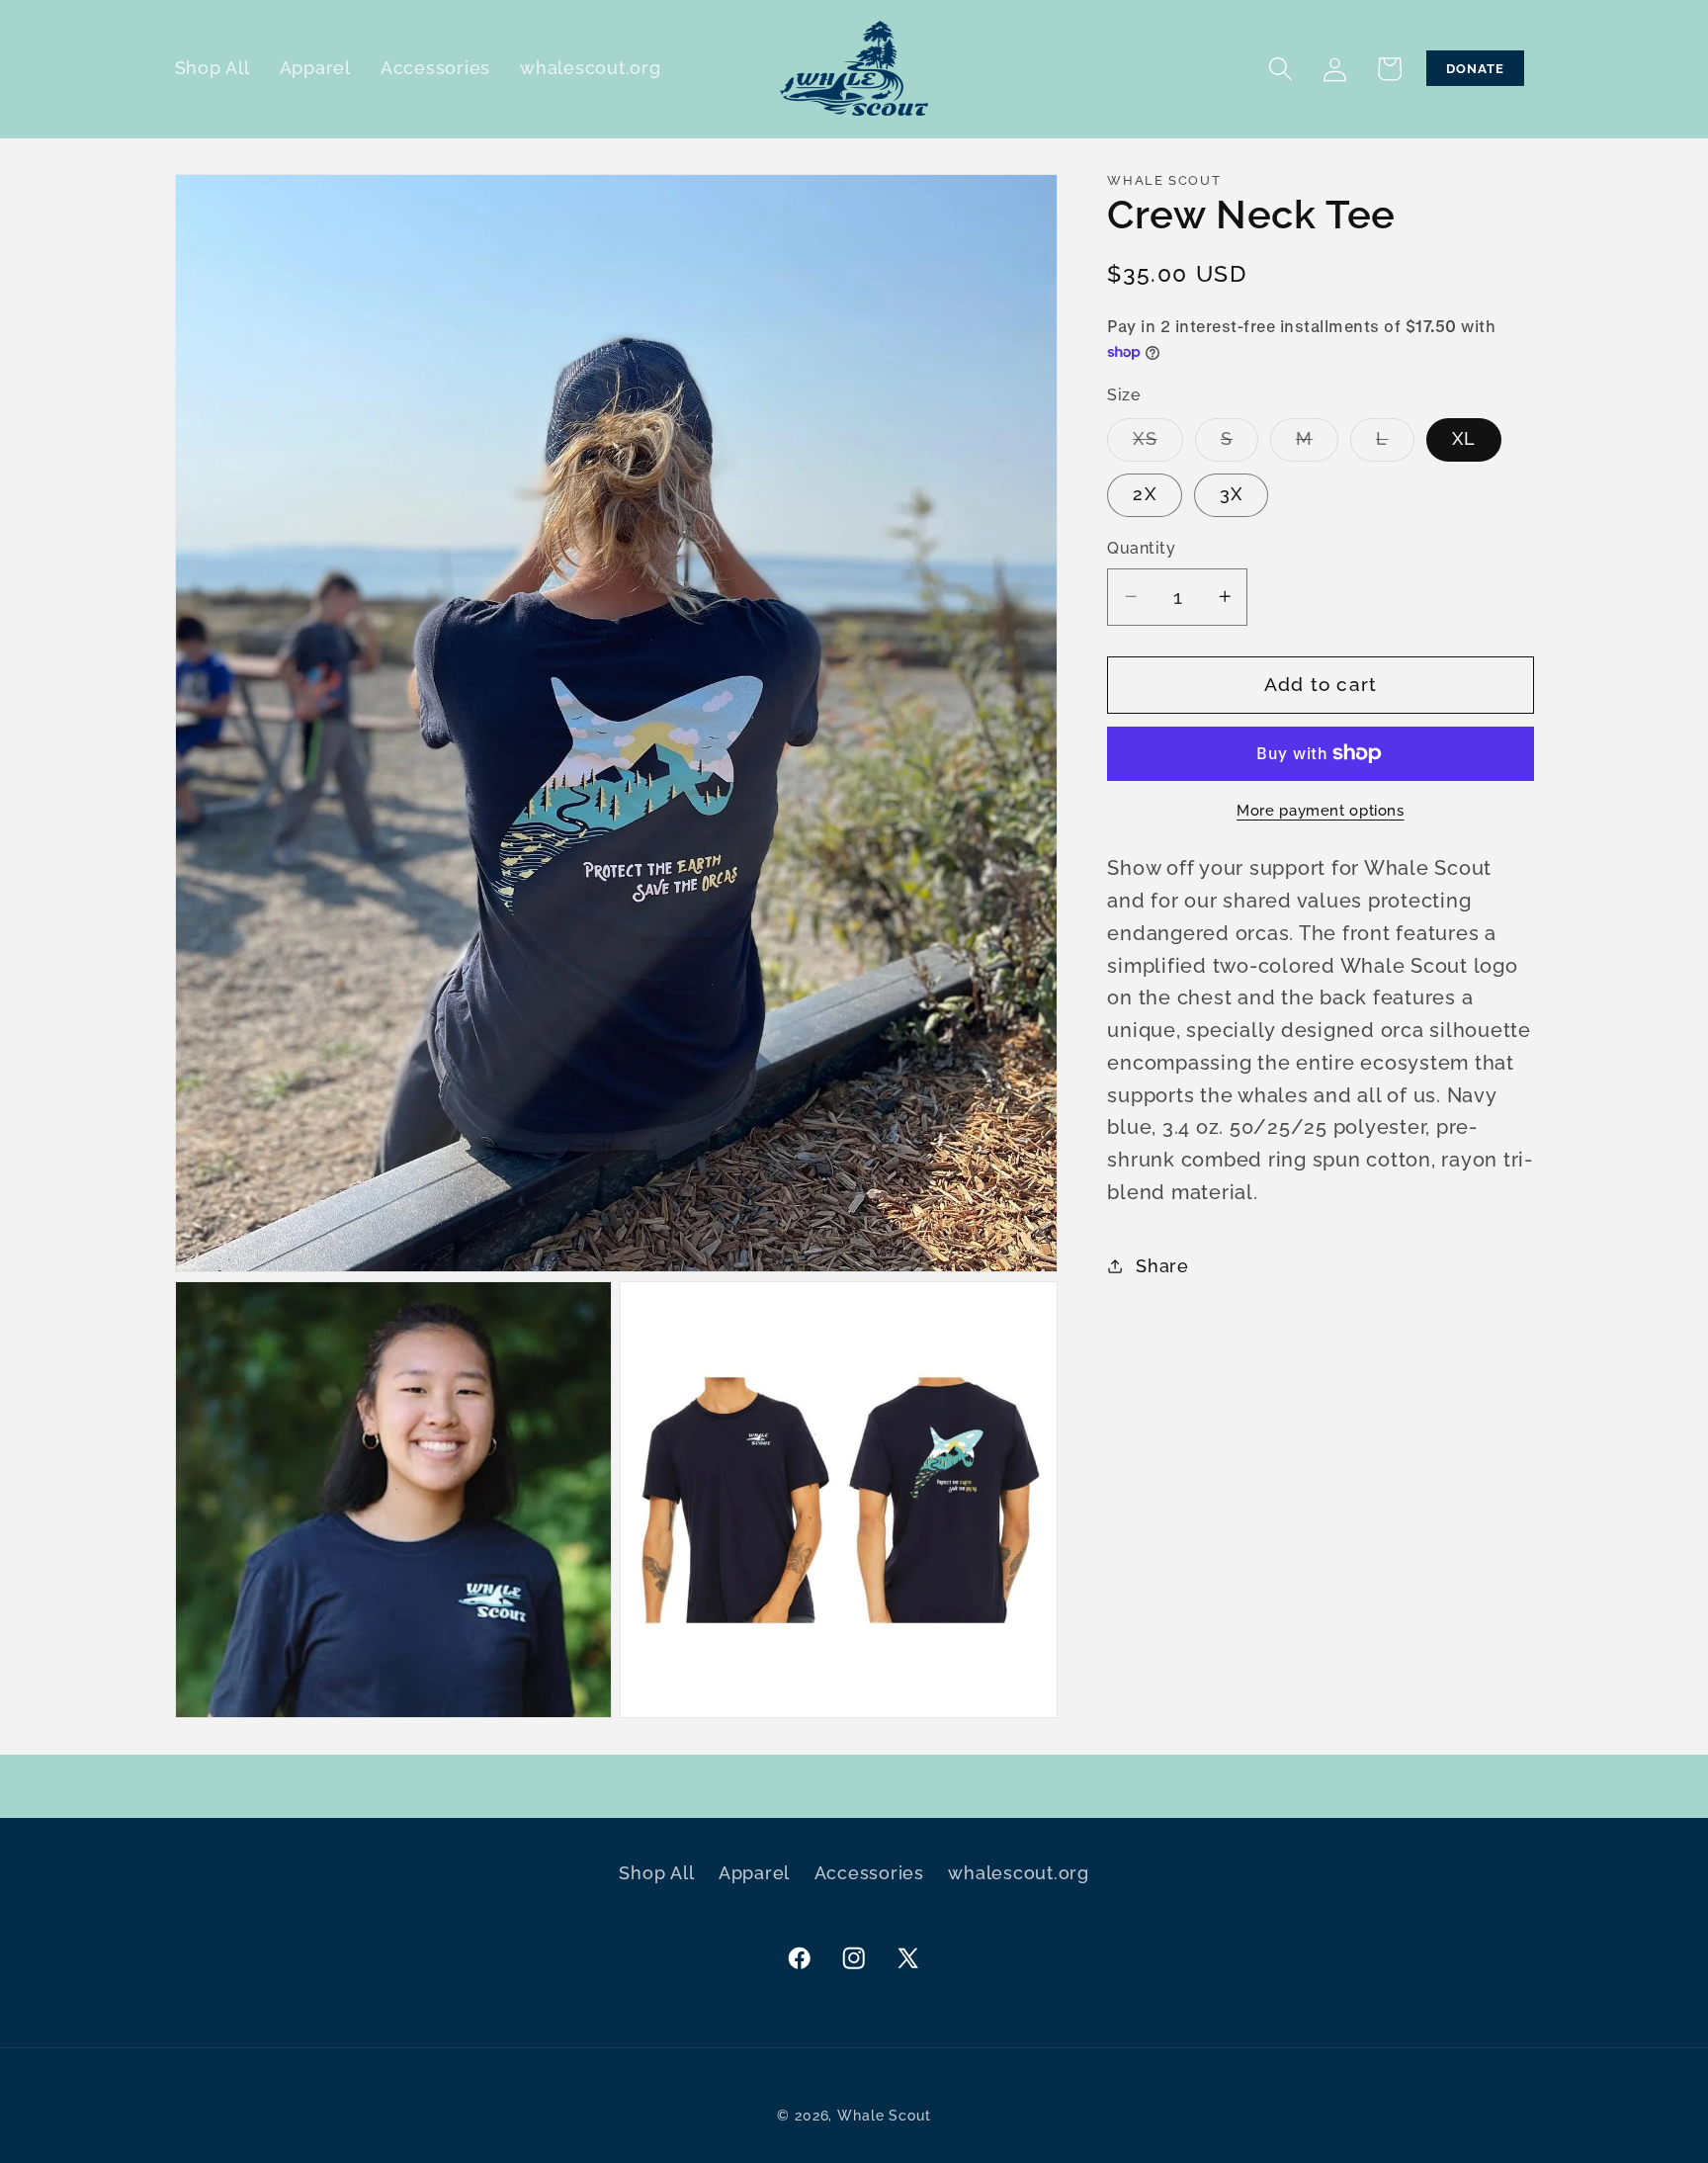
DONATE (1475, 68)
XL (1464, 439)
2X (1145, 493)
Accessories (869, 1873)
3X (1232, 493)
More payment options (1321, 810)
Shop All (656, 1873)
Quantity (1141, 548)
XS (1158, 445)
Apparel (754, 1873)
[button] (1281, 69)
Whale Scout (884, 2115)
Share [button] (1162, 1266)
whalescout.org (1019, 1873)
